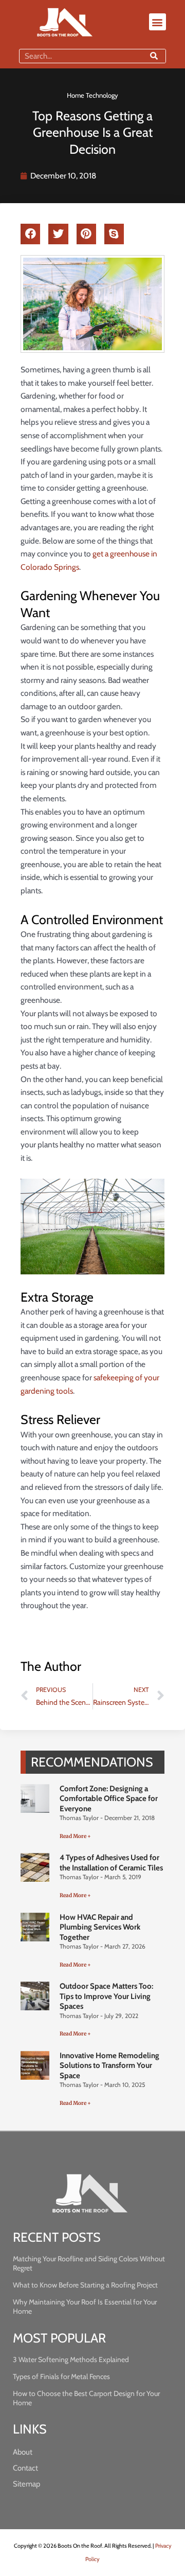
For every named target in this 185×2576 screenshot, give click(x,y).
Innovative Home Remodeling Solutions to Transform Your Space (109, 2066)
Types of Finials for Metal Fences (61, 2376)
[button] (158, 22)
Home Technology (92, 95)
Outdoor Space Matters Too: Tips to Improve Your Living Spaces (106, 1996)
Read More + (75, 1836)
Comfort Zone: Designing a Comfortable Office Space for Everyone (109, 1799)
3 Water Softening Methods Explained (71, 2359)
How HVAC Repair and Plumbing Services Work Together (100, 1927)
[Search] (154, 56)
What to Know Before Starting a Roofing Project (85, 2285)
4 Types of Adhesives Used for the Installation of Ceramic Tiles (111, 1863)
